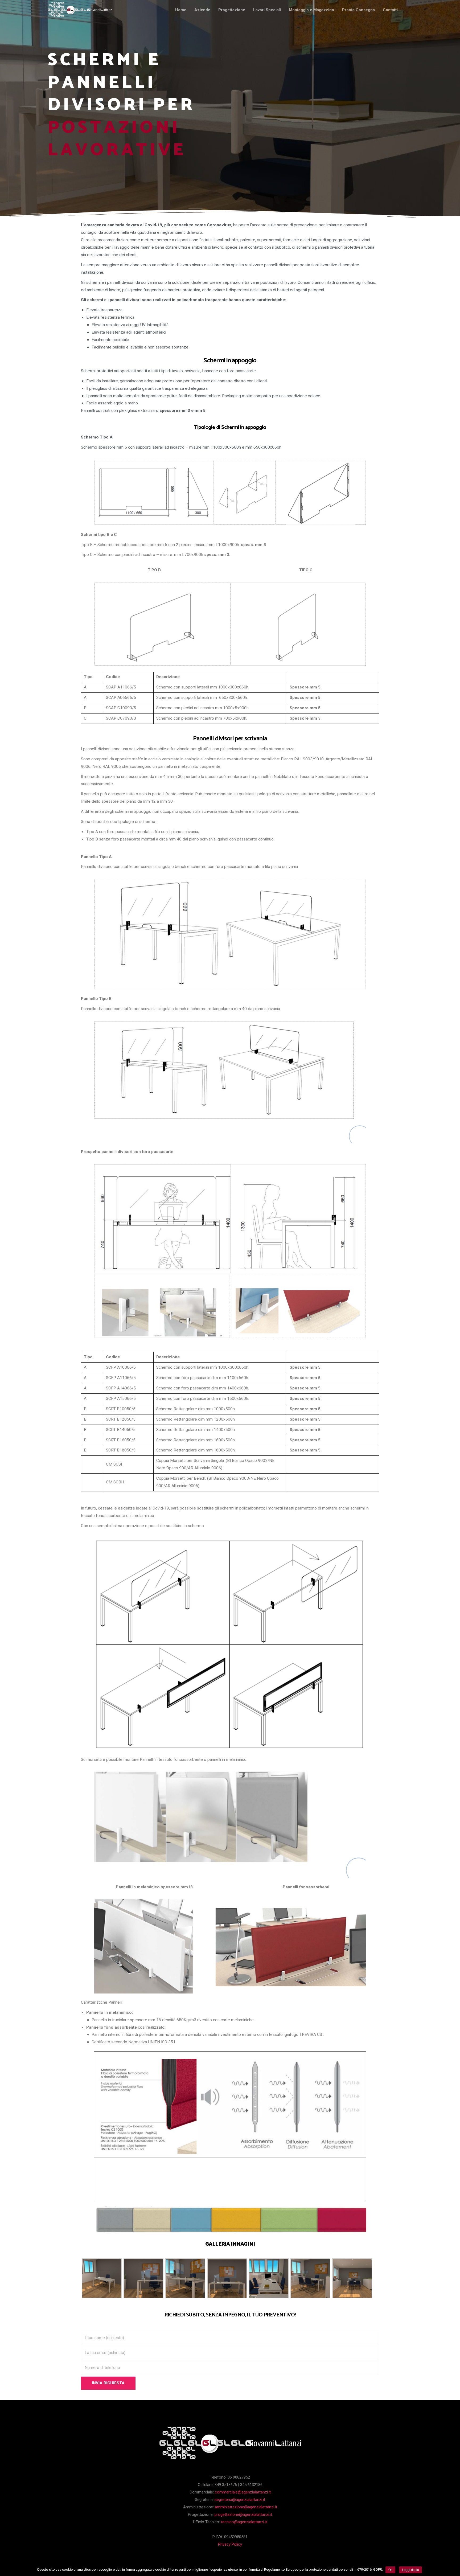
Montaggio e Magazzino (311, 10)
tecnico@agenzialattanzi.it (244, 2522)
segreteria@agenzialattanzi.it (240, 2500)
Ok (390, 2570)
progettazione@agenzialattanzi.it (243, 2515)
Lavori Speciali (267, 10)
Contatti (390, 10)
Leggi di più (410, 2570)
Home (181, 10)
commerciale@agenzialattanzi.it (243, 2492)
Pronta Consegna (358, 10)
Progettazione (232, 10)
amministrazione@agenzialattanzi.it (246, 2507)
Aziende (202, 10)
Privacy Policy (230, 2544)
